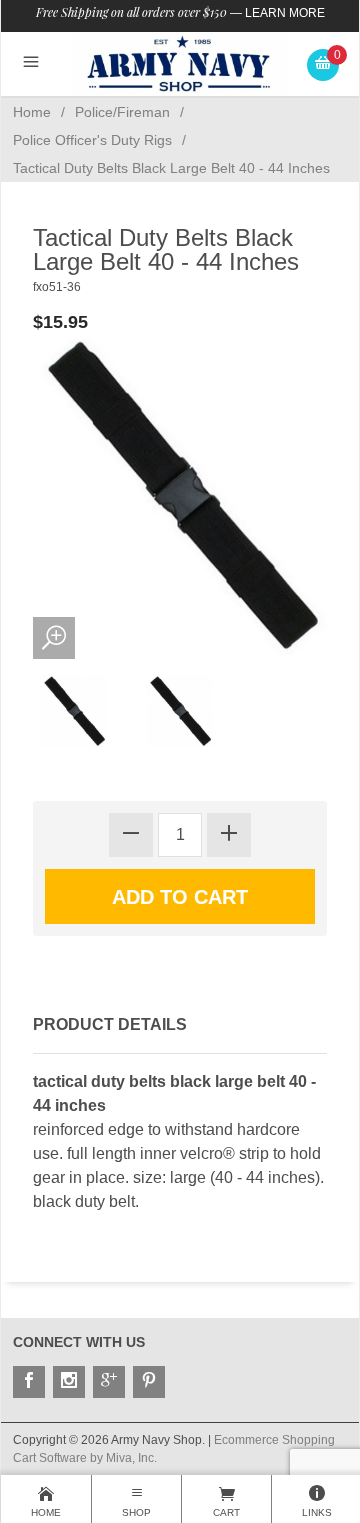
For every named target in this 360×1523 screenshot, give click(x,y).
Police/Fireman (122, 112)
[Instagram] (69, 1382)
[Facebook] (29, 1382)
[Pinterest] (149, 1382)
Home (32, 112)
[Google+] (109, 1382)
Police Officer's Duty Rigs (92, 140)
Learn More (285, 13)
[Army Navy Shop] (180, 63)
